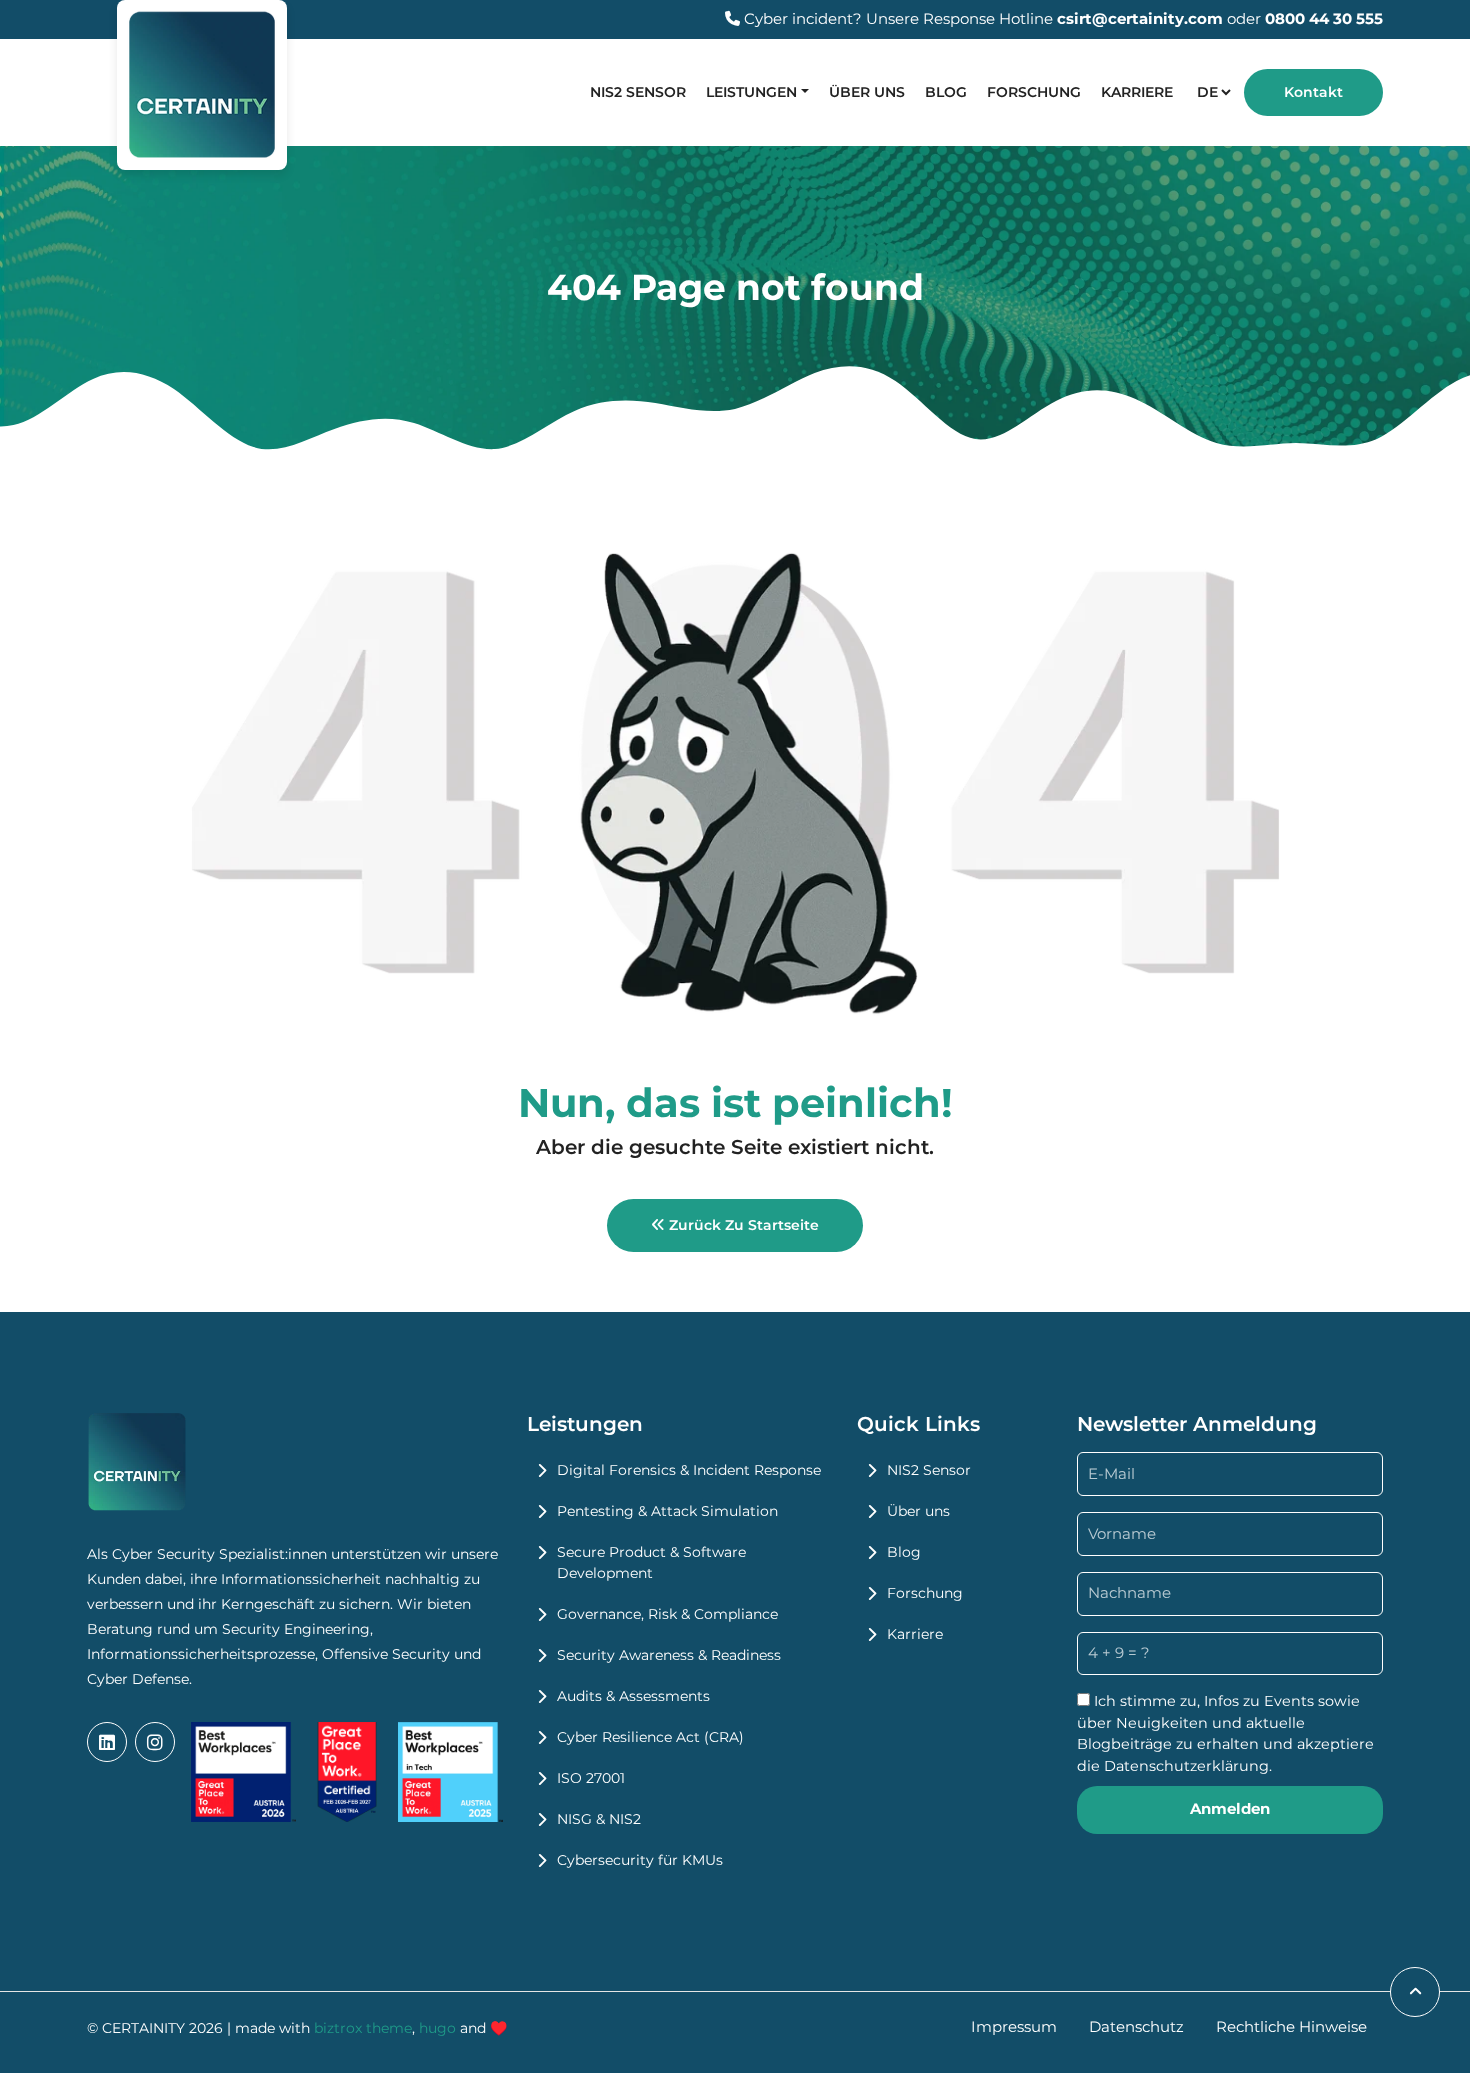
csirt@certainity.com (1140, 18)
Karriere (1137, 92)
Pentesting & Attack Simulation (667, 1511)
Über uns (867, 92)
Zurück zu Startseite (742, 1225)
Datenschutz (1136, 2026)
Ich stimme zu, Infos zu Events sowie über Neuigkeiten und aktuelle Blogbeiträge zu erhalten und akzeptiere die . (1225, 1733)
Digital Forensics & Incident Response (689, 1470)
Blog (946, 92)
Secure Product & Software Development (651, 1562)
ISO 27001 (591, 1778)
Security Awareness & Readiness (669, 1655)
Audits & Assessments (633, 1696)
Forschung (1034, 92)
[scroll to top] (1415, 1992)
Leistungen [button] (751, 92)
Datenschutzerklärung (1186, 1766)
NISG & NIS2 (599, 1819)
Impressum (1014, 2026)
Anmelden (1230, 1808)
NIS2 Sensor (638, 92)
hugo (437, 2028)
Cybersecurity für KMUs (640, 1860)
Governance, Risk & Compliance (667, 1614)
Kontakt (1313, 92)
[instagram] (155, 1742)
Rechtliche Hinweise (1291, 2026)
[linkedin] (107, 1742)
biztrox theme (363, 2028)
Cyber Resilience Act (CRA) (650, 1737)
